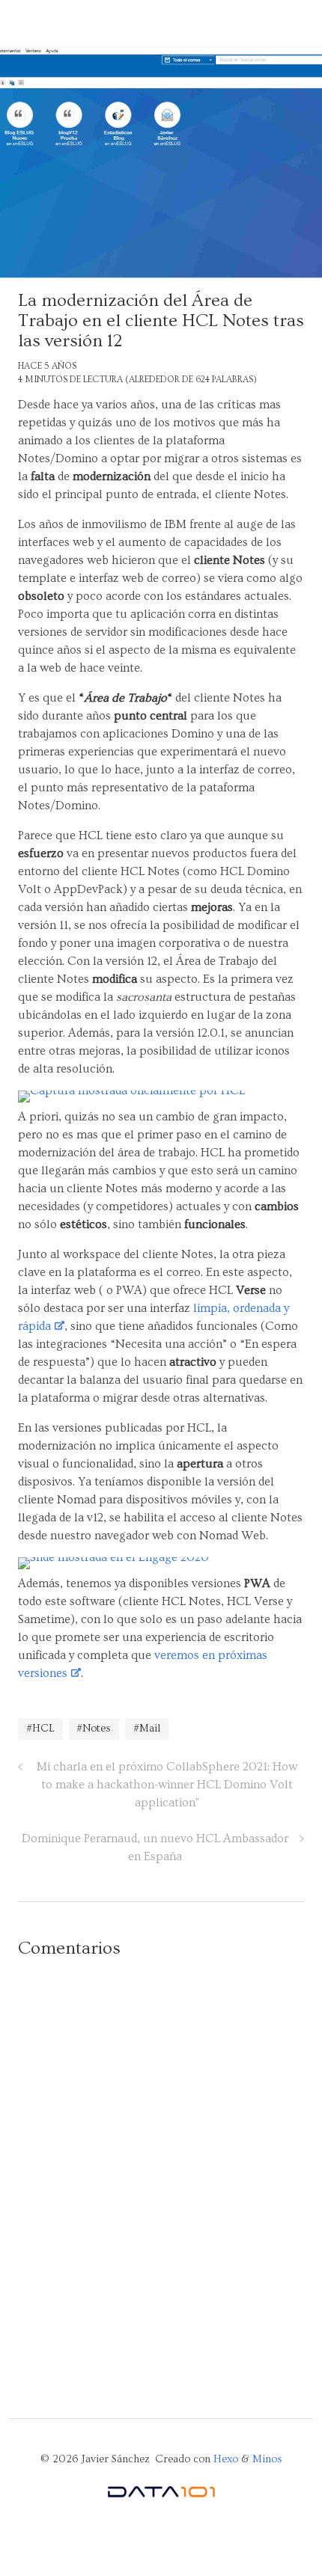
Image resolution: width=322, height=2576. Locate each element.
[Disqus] (161, 2163)
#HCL (40, 1729)
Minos (267, 2459)
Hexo (226, 2459)
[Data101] (161, 2495)
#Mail (147, 1729)
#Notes (94, 1729)
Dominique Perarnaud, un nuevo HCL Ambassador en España (155, 1847)
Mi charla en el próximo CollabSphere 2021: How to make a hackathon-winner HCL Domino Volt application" (167, 1785)
